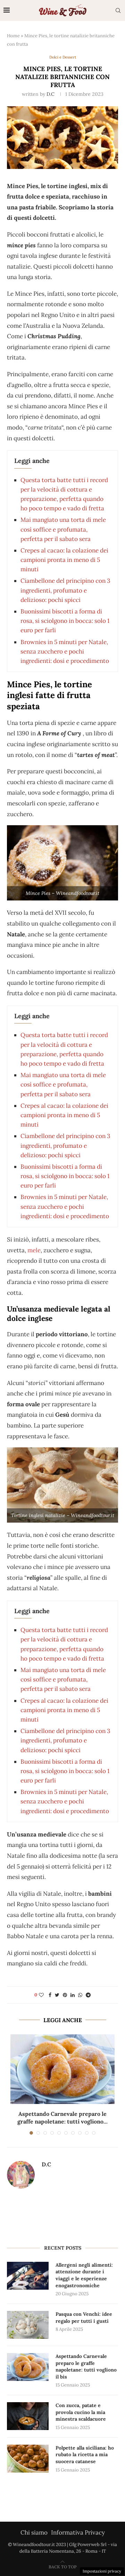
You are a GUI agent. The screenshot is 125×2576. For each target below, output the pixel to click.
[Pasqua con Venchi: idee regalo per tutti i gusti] (28, 2325)
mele (34, 1250)
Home (13, 36)
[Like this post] (41, 1995)
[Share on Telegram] (88, 1995)
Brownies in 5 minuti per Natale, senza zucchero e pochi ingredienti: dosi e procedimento (65, 651)
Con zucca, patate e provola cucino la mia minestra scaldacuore (81, 2412)
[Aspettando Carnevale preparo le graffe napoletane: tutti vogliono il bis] (62, 2069)
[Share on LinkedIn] (73, 1995)
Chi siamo (34, 2532)
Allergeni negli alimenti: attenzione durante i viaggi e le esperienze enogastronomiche (84, 2275)
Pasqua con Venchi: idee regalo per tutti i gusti (84, 2318)
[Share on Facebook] (50, 1995)
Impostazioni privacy (102, 2571)
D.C (51, 94)
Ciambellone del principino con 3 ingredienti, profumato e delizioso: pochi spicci (65, 590)
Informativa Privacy (78, 2532)
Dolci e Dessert (63, 57)
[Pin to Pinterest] (65, 1995)
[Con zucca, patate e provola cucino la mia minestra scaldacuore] (28, 2416)
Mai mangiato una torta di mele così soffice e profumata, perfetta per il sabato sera (63, 529)
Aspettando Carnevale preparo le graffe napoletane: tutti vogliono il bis (86, 2366)
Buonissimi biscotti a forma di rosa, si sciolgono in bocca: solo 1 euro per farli (65, 621)
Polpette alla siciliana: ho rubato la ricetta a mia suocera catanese (85, 2455)
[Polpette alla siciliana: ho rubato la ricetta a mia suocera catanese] (28, 2459)
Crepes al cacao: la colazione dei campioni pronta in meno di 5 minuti (64, 560)
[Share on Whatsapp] (80, 1995)
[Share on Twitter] (57, 1995)
